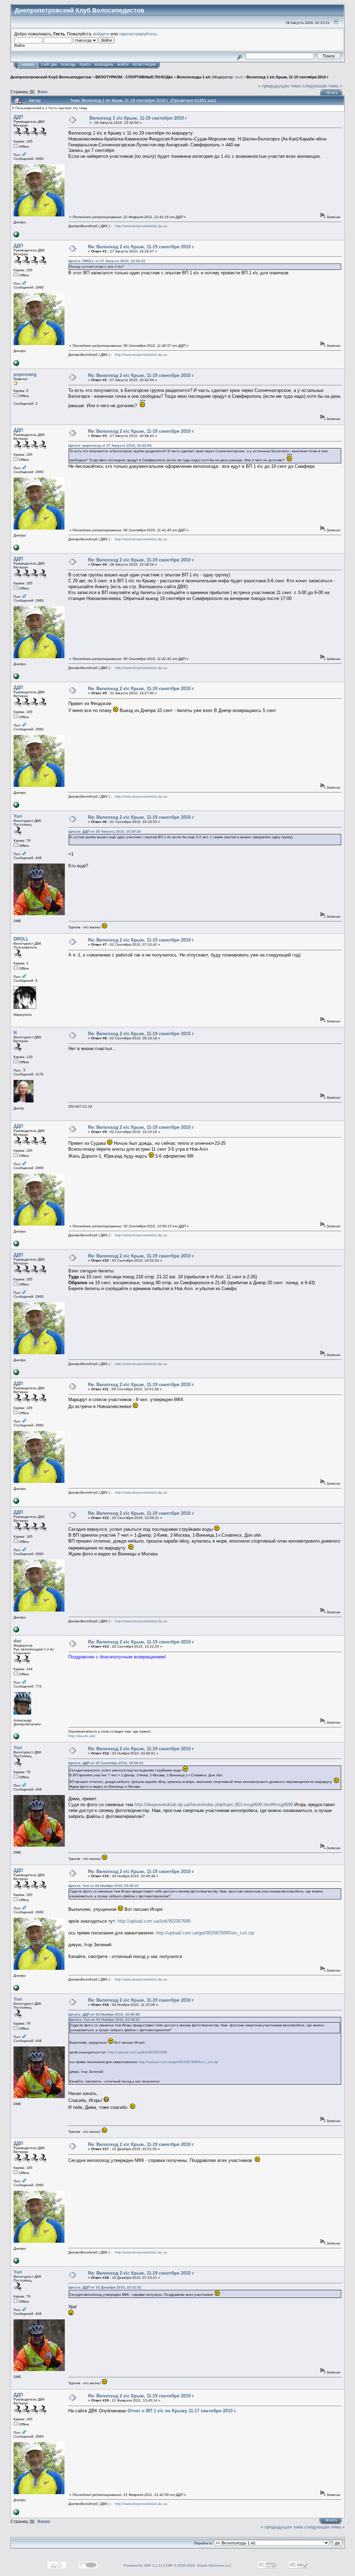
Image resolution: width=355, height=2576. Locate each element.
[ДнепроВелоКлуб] (16, 236)
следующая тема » (322, 86)
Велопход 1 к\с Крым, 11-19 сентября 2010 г (288, 77)
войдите (101, 34)
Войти (123, 65)
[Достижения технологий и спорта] (16, 1738)
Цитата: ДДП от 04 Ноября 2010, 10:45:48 (104, 2014)
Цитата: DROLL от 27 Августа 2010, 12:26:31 (107, 261)
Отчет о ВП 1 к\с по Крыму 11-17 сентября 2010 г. (182, 2411)
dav (238, 77)
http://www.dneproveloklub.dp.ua (141, 226)
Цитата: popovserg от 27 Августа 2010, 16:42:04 (110, 445)
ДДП (18, 117)
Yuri (18, 816)
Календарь (104, 65)
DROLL (21, 939)
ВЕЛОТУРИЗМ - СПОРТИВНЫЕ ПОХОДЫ (134, 77)
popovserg (25, 374)
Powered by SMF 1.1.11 (143, 2565)
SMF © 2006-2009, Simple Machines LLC (198, 2565)
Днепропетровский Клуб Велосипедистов (51, 77)
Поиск (85, 65)
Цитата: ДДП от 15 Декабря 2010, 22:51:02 (105, 2287)
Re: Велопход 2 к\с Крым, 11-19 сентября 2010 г (141, 2396)
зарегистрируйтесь (138, 34)
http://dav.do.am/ (82, 1736)
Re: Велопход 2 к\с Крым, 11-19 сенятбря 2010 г (141, 247)
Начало (28, 65)
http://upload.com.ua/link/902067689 (154, 1921)
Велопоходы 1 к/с (194, 77)
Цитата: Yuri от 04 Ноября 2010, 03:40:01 (104, 1886)
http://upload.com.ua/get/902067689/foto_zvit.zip (205, 1933)
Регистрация (144, 65)
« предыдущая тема (279, 86)
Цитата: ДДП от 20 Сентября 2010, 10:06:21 (106, 1763)
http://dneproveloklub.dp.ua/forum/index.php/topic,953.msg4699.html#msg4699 (214, 1805)
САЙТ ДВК (49, 65)
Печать (332, 93)
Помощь (68, 65)
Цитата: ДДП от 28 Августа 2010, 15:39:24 (105, 831)
